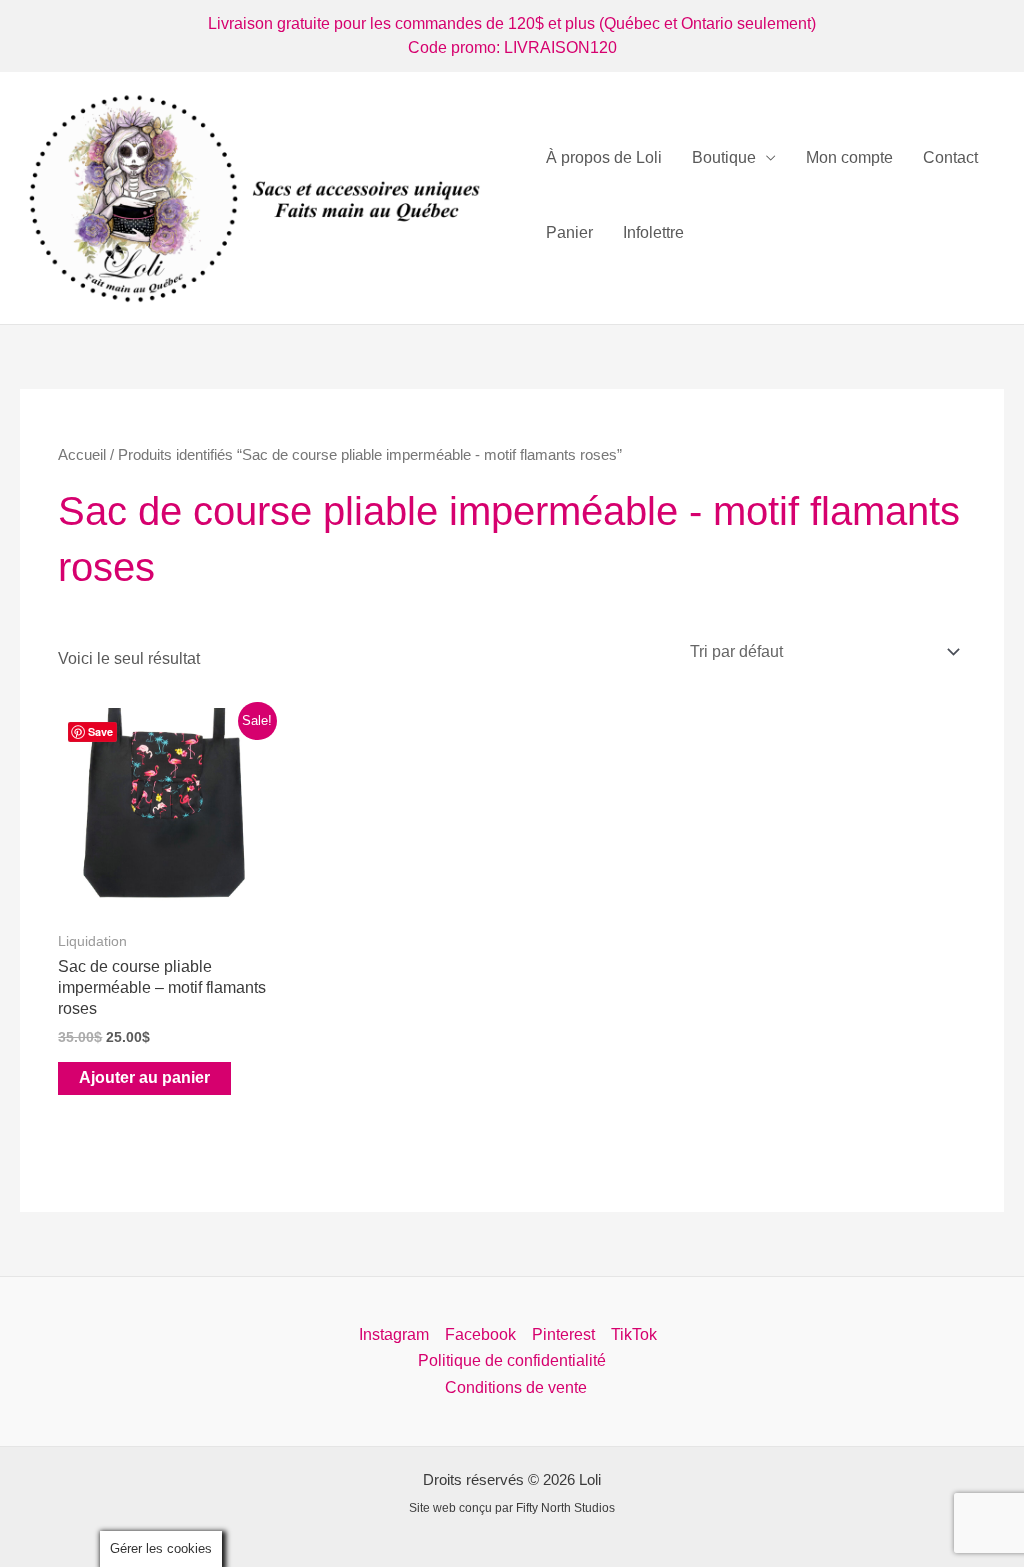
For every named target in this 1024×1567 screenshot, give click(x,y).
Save (100, 731)
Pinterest (563, 1334)
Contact (950, 157)
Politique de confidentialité (512, 1360)
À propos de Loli (604, 157)
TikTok (634, 1334)
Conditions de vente (516, 1387)
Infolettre (653, 232)
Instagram (394, 1334)
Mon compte (849, 157)
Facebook (480, 1334)
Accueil (82, 455)
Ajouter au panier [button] (144, 1077)
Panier (569, 232)
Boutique (724, 157)
